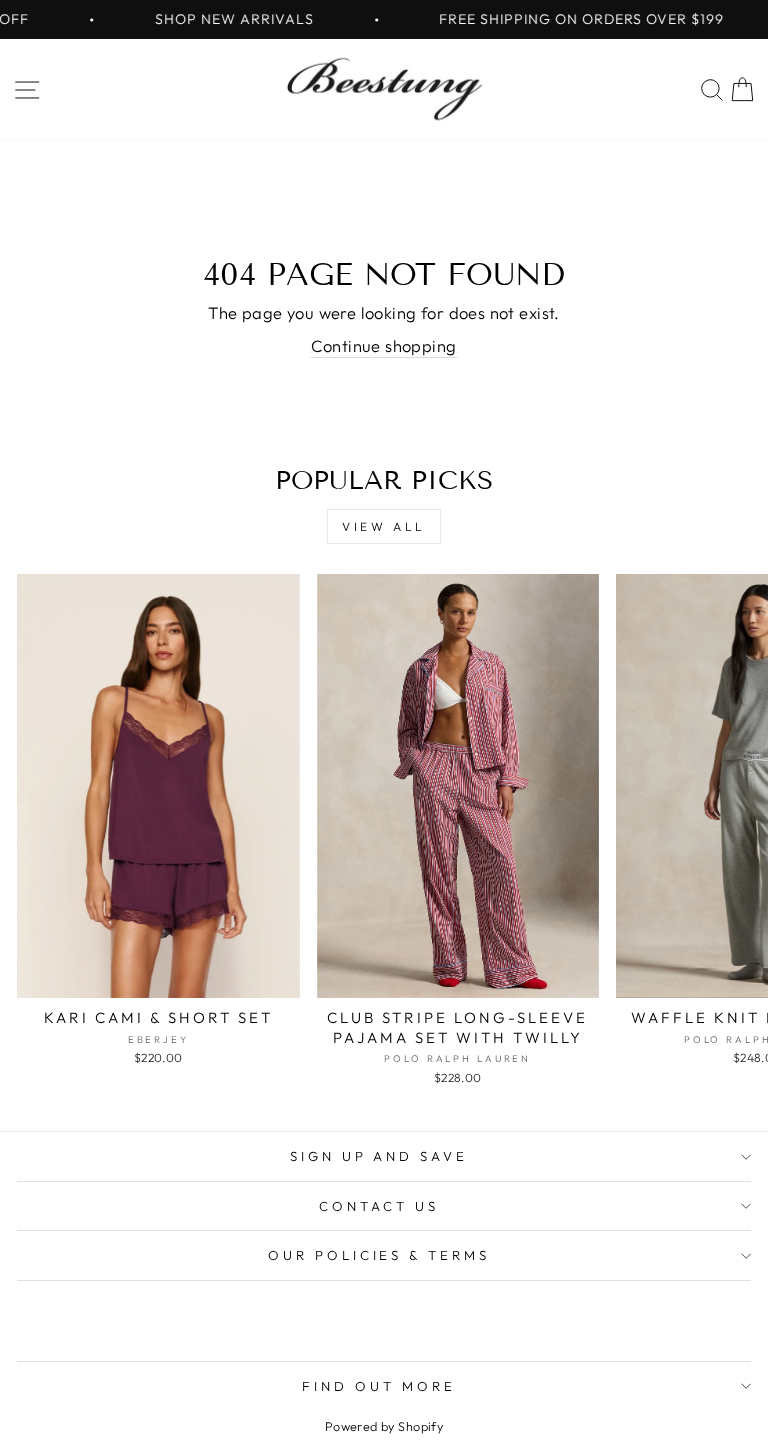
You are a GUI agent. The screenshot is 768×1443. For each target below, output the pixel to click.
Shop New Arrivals (214, 19)
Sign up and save (379, 1156)
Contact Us (379, 1206)
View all (384, 526)
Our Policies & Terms (379, 1255)
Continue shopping (383, 345)
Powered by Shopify (384, 1426)
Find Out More (379, 1386)
